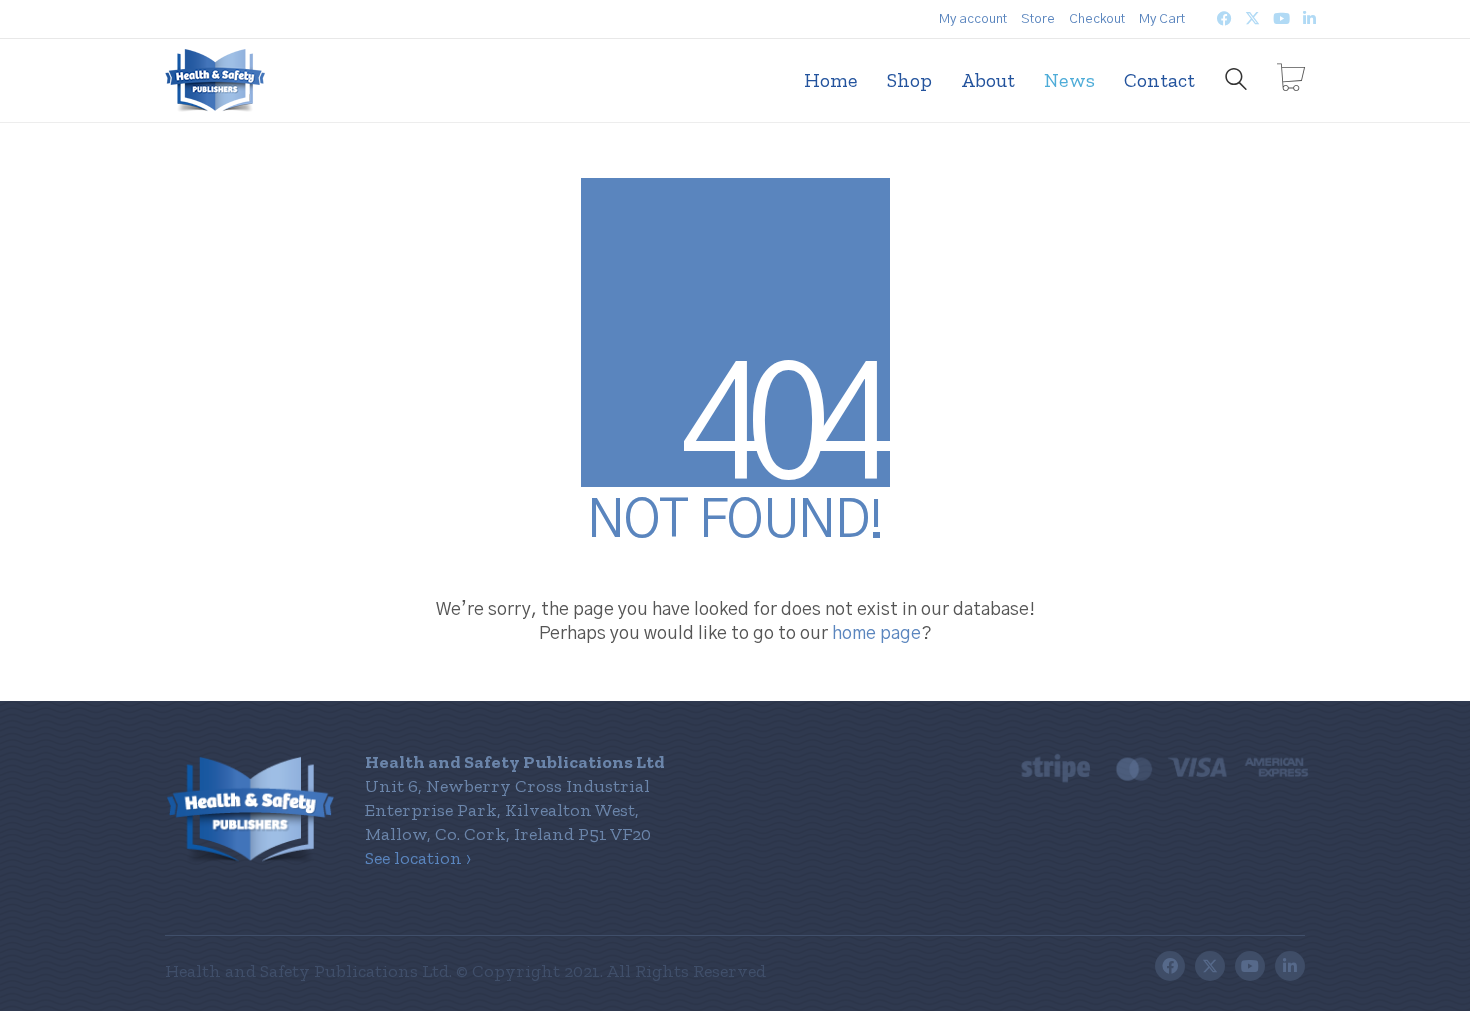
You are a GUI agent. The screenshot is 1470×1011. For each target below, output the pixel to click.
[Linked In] (1290, 966)
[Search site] (1236, 82)
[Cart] (1291, 80)
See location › (418, 858)
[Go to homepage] (215, 80)
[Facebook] (1170, 966)
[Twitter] (1210, 966)
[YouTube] (1250, 966)
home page (876, 634)
